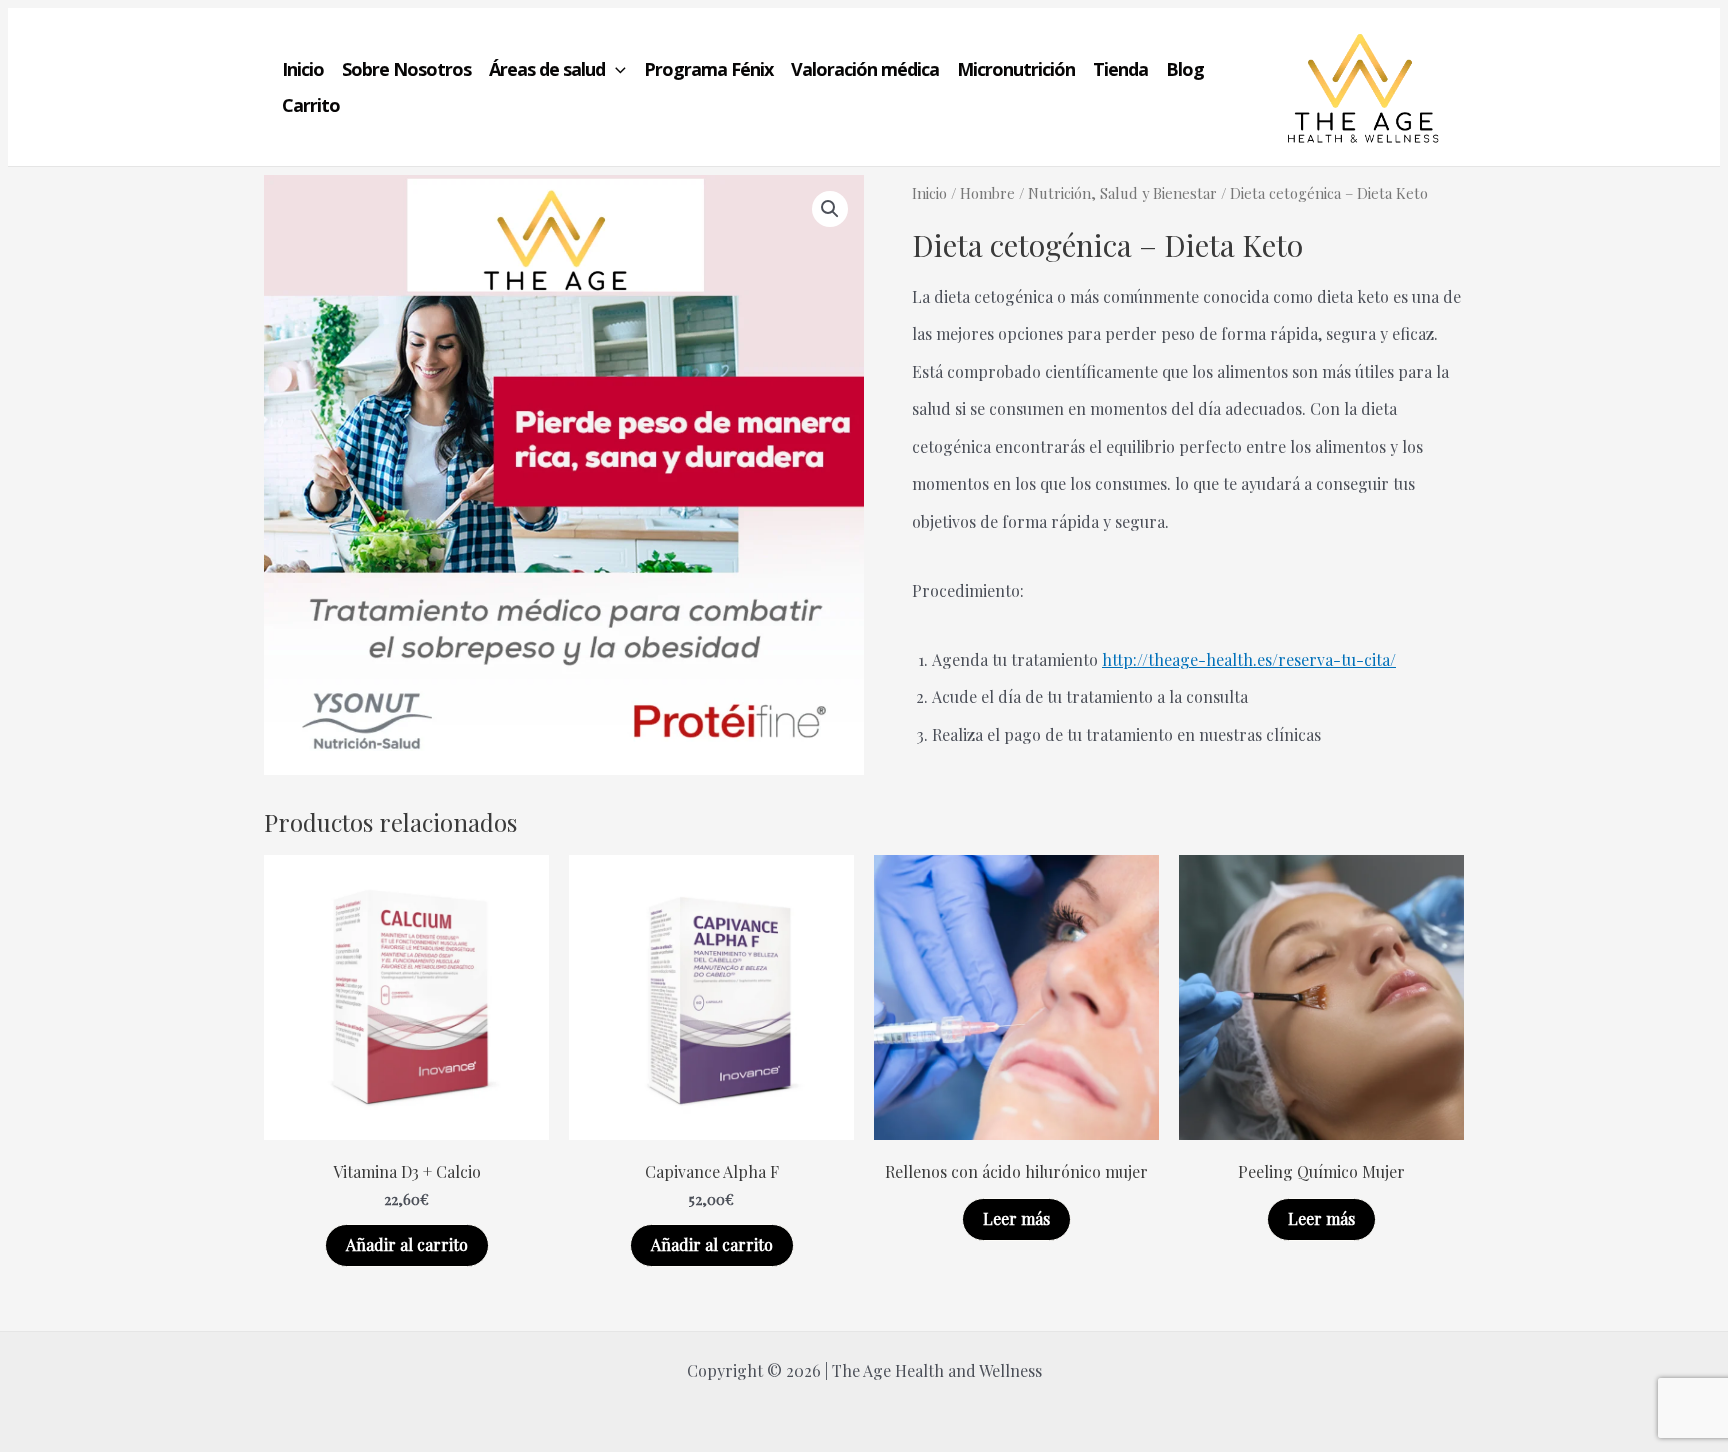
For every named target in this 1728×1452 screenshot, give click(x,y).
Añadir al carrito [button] (407, 1244)
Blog (1185, 69)
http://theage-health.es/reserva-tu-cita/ (1249, 659)
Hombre (987, 193)
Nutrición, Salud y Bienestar (1122, 193)
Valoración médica (865, 69)
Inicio (303, 69)
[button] (615, 69)
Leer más (1016, 1218)
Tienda (1120, 69)
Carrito (311, 105)
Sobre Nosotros (406, 69)
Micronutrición (1016, 69)
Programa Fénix (708, 69)
